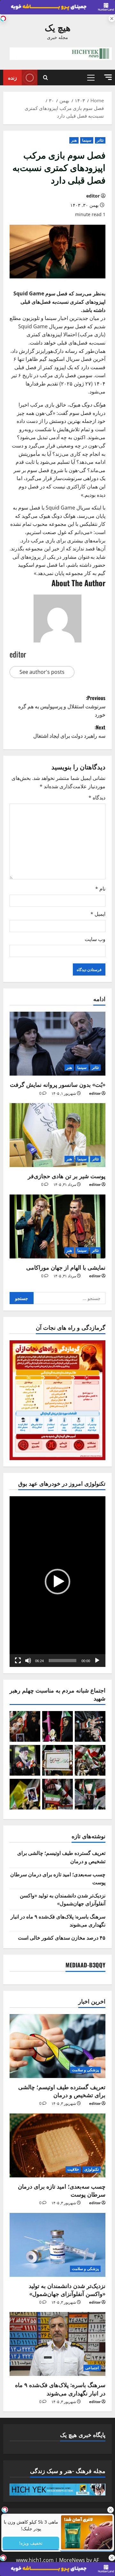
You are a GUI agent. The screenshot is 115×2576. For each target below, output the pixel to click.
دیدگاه (97, 798)
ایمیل (98, 914)
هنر (74, 140)
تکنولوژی (92, 2169)
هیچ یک (58, 27)
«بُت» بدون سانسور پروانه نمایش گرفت (58, 1084)
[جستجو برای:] (69, 1298)
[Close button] (110, 2510)
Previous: (62, 706)
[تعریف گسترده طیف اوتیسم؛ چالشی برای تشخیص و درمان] (57, 2046)
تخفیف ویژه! (31, 2543)
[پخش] (97, 1661)
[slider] (63, 1661)
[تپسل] (3, 19)
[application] (57, 1581)
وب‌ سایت (95, 939)
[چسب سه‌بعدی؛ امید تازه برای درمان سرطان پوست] (57, 2145)
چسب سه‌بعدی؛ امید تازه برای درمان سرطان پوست (62, 2190)
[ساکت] (28, 1661)
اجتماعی (92, 2368)
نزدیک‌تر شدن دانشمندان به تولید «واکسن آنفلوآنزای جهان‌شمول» (63, 1899)
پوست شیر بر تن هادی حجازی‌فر (67, 1176)
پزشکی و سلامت (85, 2070)
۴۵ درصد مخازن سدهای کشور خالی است (62, 1937)
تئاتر (100, 140)
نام (100, 889)
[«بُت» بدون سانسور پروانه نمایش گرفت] (57, 1044)
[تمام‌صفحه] (18, 1661)
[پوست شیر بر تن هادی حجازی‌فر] (57, 1135)
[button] (108, 77)
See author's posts (42, 672)
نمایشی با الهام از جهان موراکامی (66, 1267)
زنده (12, 77)
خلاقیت (73, 2169)
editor (93, 196)
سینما (87, 140)
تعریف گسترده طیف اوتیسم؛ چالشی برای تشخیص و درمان (62, 2091)
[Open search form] (46, 77)
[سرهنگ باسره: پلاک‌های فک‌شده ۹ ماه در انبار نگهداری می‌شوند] (57, 2344)
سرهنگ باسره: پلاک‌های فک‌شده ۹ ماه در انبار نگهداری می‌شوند (60, 2389)
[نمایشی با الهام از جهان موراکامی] (57, 1226)
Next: (69, 731)
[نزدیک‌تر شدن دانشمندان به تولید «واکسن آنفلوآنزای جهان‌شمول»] (57, 2245)
